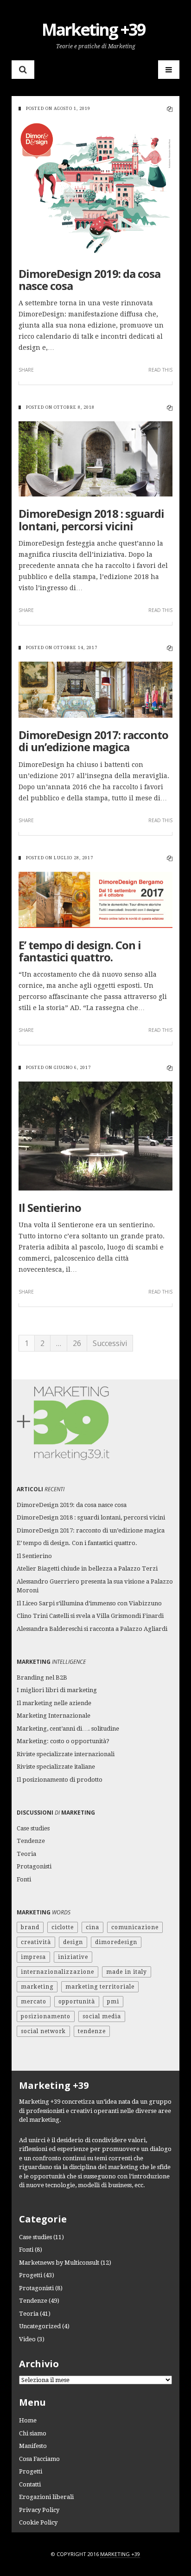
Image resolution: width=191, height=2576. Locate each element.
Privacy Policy (39, 2510)
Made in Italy (127, 1972)
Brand (30, 1927)
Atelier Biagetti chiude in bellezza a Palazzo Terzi (87, 1568)
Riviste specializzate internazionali (66, 1754)
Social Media (102, 2016)
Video (27, 2339)
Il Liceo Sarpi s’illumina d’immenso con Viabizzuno (89, 1603)
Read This (160, 370)
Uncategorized (40, 2326)
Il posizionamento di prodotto (60, 1780)
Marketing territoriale (100, 1987)
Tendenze (31, 1841)
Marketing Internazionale (54, 1716)
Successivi (110, 1343)
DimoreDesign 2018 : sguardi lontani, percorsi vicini (91, 519)
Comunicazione (135, 1927)
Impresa (33, 1957)
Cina (92, 1927)
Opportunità (77, 2002)
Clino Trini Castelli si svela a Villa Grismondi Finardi (90, 1616)
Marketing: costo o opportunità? (63, 1741)
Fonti (24, 1879)
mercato (34, 2002)
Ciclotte (63, 1927)
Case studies (33, 1828)
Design (73, 1942)
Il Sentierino (50, 1207)
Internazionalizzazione (57, 1972)
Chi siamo (33, 2433)
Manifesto (33, 2446)
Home (28, 2420)
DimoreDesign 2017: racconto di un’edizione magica (93, 741)
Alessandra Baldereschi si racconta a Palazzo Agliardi (92, 1629)
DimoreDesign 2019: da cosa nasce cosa (89, 280)
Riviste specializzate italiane (56, 1767)
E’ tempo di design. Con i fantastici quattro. (80, 951)
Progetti (31, 2275)
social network (43, 2031)
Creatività (36, 1942)
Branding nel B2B (42, 1678)
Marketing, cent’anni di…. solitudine (68, 1729)
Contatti (30, 2484)
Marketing (37, 1987)
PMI (113, 2002)
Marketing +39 (93, 29)
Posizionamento (46, 2016)
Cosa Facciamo (39, 2459)
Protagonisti (34, 1866)
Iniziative (73, 1957)
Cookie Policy (38, 2522)
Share (26, 370)
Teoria (26, 1854)
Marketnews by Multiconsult (59, 2263)
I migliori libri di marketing (57, 1690)
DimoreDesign (116, 1942)
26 (77, 1343)
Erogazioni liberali (46, 2497)
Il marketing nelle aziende (54, 1703)
